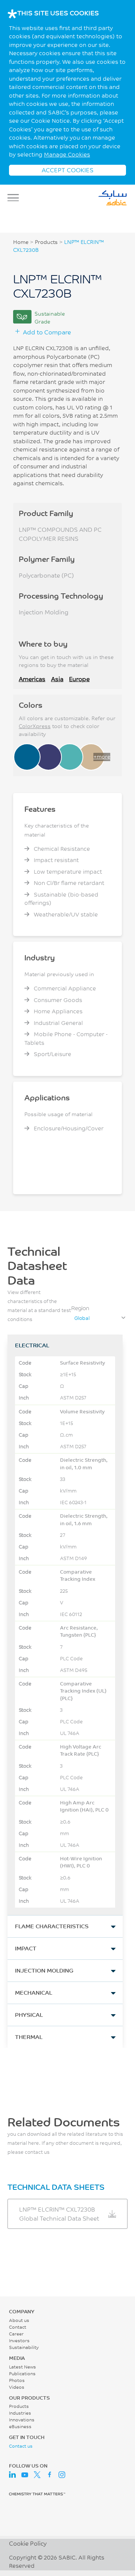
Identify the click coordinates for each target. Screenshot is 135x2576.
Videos (17, 2387)
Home (21, 242)
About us (19, 2320)
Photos (17, 2380)
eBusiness (20, 2426)
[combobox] (99, 1318)
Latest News (22, 2367)
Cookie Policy (28, 2543)
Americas (32, 679)
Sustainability (24, 2347)
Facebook (49, 2475)
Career (16, 2334)
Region (80, 1308)
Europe (79, 679)
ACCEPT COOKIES (67, 170)
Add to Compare (47, 332)
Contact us (21, 2446)
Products (46, 242)
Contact (18, 2327)
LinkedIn (12, 2475)
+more (102, 757)
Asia (57, 679)
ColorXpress (35, 726)
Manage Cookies (67, 154)
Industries (20, 2413)
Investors (19, 2341)
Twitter (37, 2475)
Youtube (25, 2475)
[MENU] (15, 198)
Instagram (62, 2475)
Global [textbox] (82, 1318)
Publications (22, 2374)
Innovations (22, 2420)
